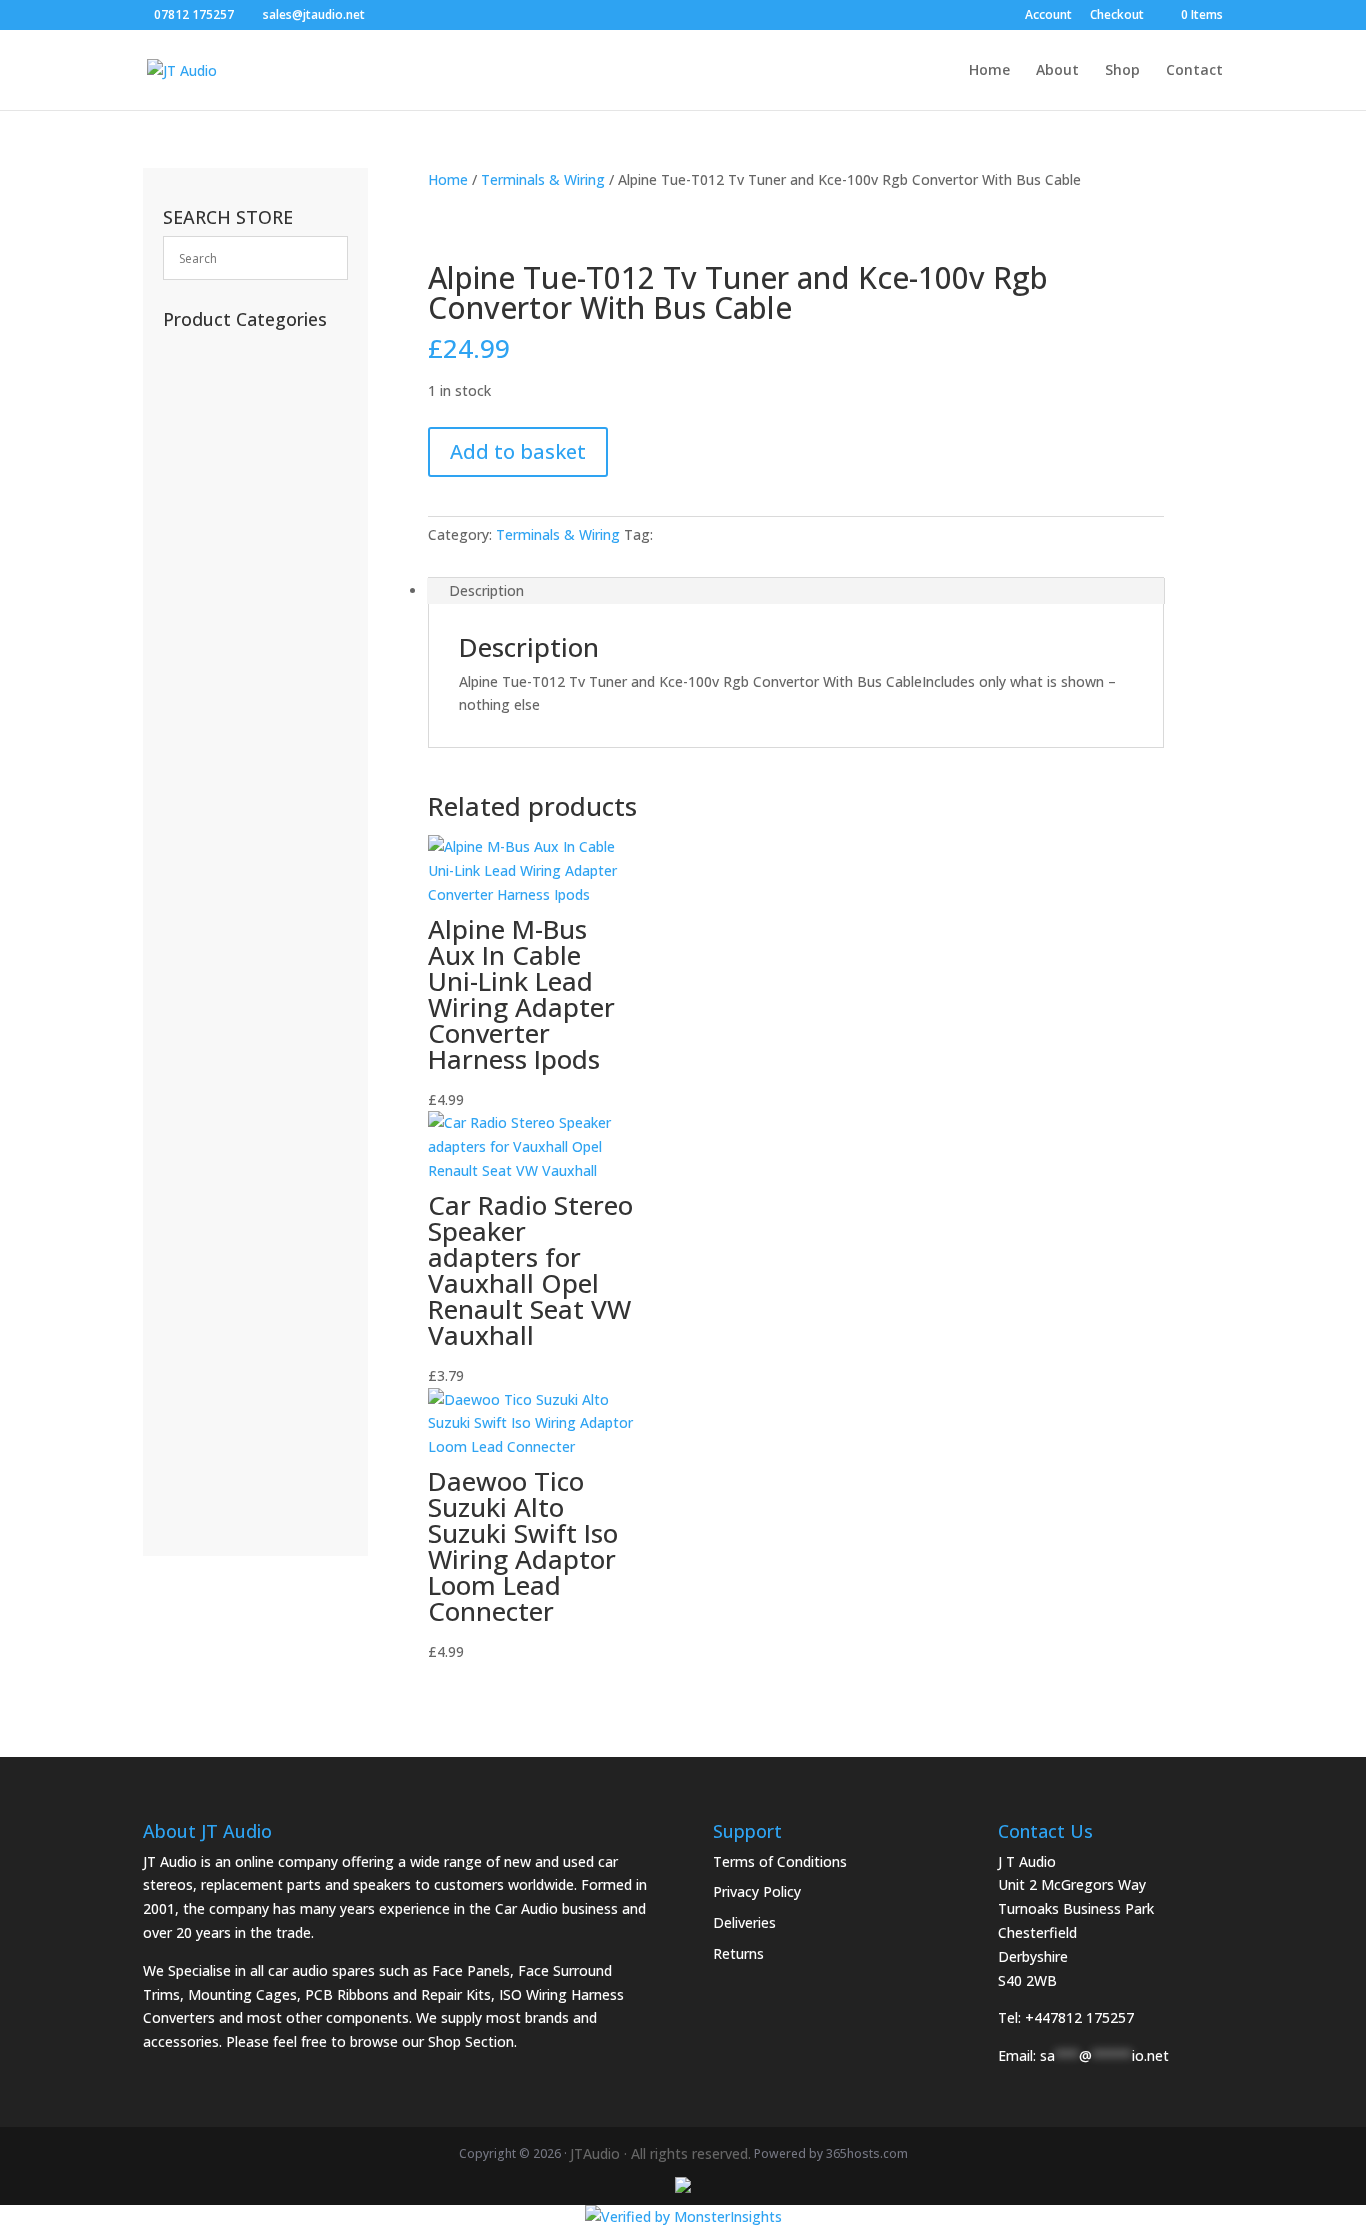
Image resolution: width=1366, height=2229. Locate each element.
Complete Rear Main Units (249, 1376)
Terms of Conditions (780, 1861)
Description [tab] (486, 590)
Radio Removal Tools (247, 759)
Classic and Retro (238, 1473)
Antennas (205, 588)
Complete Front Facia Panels (234, 1430)
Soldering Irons (223, 527)
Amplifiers (210, 1193)
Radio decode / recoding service (242, 392)
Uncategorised (226, 465)
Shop (1122, 71)
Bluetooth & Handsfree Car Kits (252, 631)
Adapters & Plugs (235, 1015)
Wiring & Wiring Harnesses (249, 973)
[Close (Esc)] (1344, 22)
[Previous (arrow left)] (35, 1115)
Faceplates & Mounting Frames (240, 717)
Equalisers (210, 1077)
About (1057, 71)
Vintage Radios (227, 496)
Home (989, 71)
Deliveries (744, 1922)
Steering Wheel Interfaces (247, 802)
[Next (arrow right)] (1331, 1115)
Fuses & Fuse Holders (245, 845)
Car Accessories (229, 349)
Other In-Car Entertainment (253, 1120)
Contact (1194, 71)
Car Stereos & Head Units (247, 1236)
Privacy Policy (757, 1891)
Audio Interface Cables (251, 930)
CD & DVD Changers (250, 1162)
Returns (738, 1953)
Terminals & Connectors (242, 887)
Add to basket (518, 451)
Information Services (241, 558)
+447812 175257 (1079, 2017)
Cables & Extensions (245, 674)
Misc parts (197, 1309)
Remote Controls (234, 434)
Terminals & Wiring (543, 179)
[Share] (1300, 22)
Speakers (207, 1279)
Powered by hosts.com (831, 2153)
